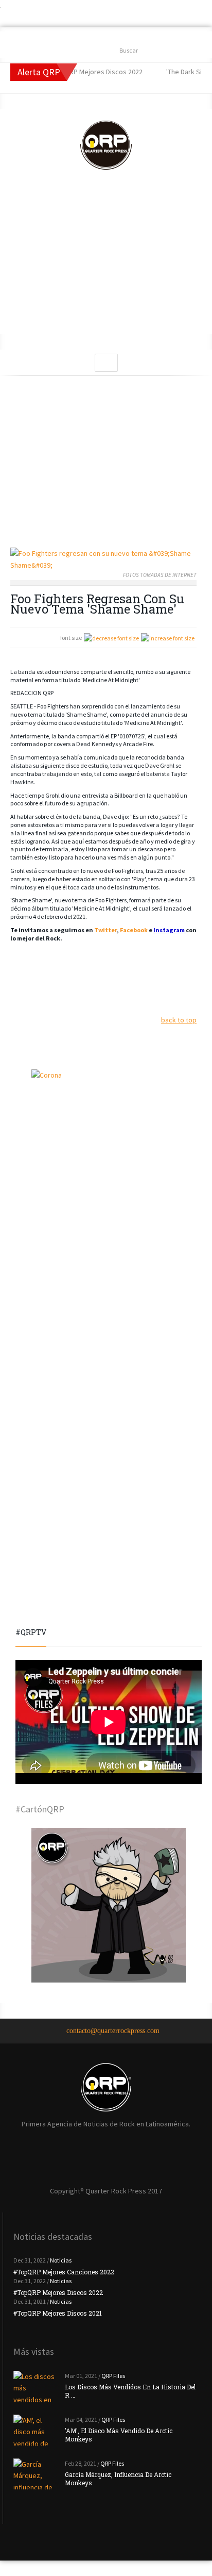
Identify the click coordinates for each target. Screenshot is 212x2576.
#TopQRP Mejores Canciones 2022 (64, 2272)
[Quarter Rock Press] (106, 145)
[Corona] (109, 1147)
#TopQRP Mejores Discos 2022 (58, 2292)
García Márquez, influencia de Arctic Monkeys (118, 2479)
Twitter (105, 930)
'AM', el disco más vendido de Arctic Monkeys (119, 2435)
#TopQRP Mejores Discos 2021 (58, 2313)
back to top (179, 1020)
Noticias (61, 2260)
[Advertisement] (106, 262)
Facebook (134, 930)
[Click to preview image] (103, 559)
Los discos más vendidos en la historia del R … (130, 2391)
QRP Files (113, 2376)
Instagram (170, 930)
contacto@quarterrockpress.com (113, 2031)
